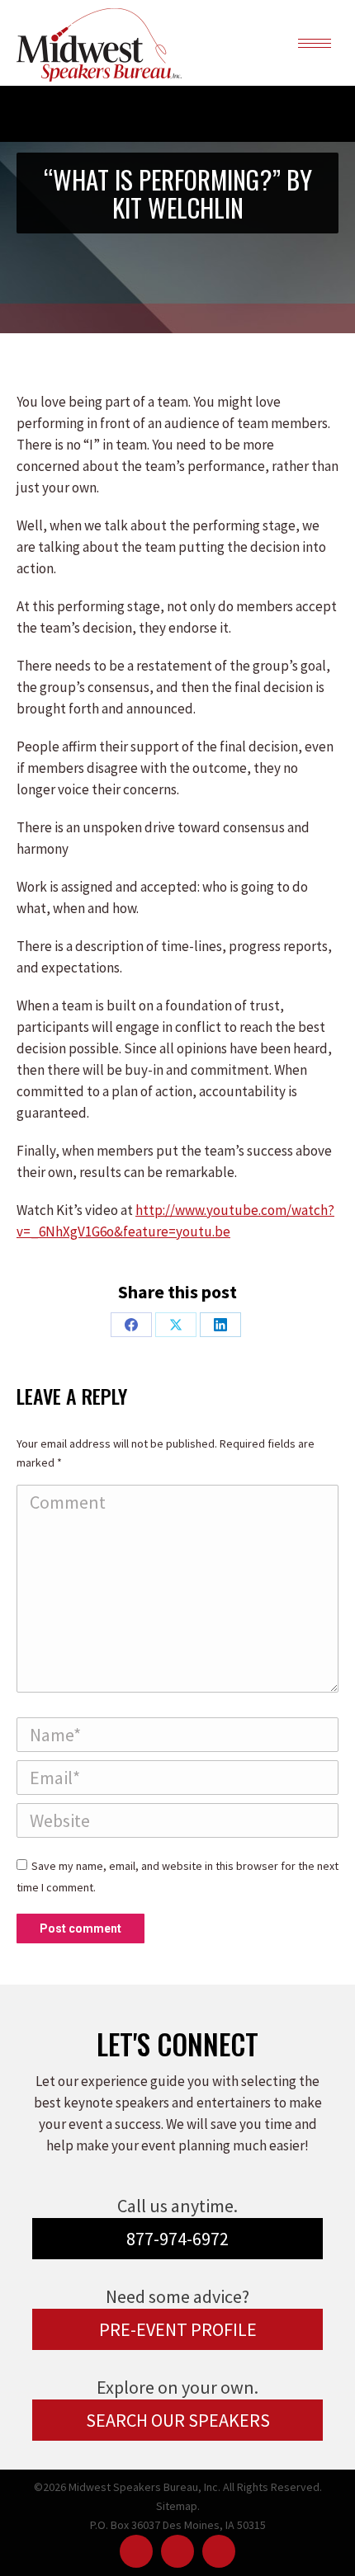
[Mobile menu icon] (315, 43)
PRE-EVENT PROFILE (178, 2329)
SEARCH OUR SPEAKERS (178, 2420)
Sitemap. (178, 2506)
